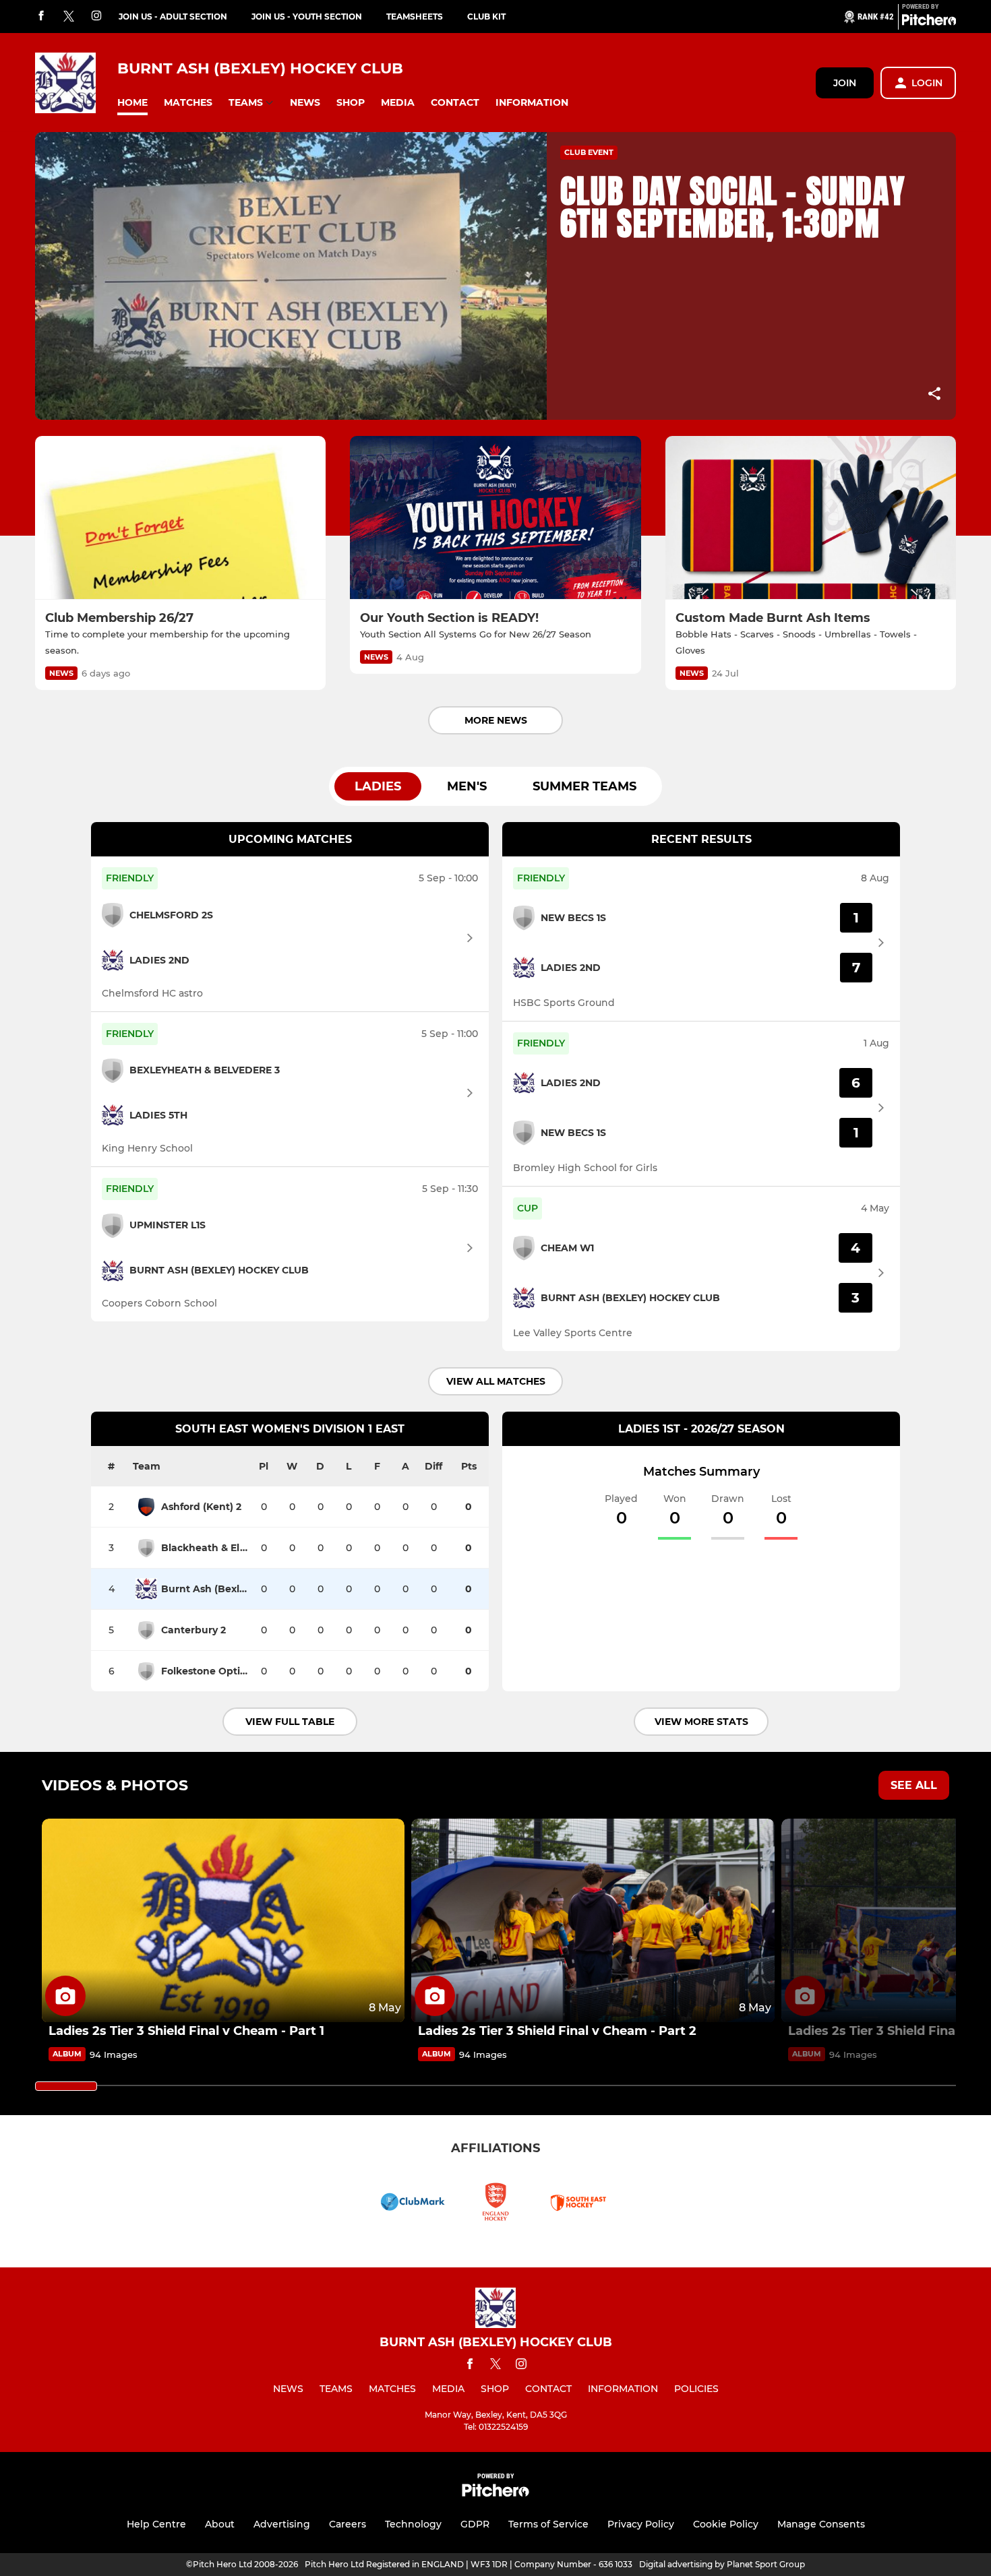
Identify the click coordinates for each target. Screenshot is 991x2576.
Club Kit (486, 17)
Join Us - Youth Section (307, 17)
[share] (934, 395)
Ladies (378, 786)
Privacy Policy (641, 2524)
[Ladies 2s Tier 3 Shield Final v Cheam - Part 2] (593, 1921)
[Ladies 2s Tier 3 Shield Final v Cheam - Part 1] (223, 1921)
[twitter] (69, 17)
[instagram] (96, 17)
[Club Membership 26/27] (180, 518)
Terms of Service (548, 2524)
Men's (467, 786)
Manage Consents (821, 2524)
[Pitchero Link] (929, 22)
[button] (132, 103)
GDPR (475, 2524)
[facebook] (41, 17)
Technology (413, 2524)
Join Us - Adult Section (173, 17)
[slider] (66, 2086)
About (220, 2524)
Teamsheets (415, 17)
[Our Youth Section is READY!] (495, 518)
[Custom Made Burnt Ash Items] (811, 518)
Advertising (282, 2524)
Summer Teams (584, 786)
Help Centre (156, 2524)
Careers (348, 2524)
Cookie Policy (726, 2524)
